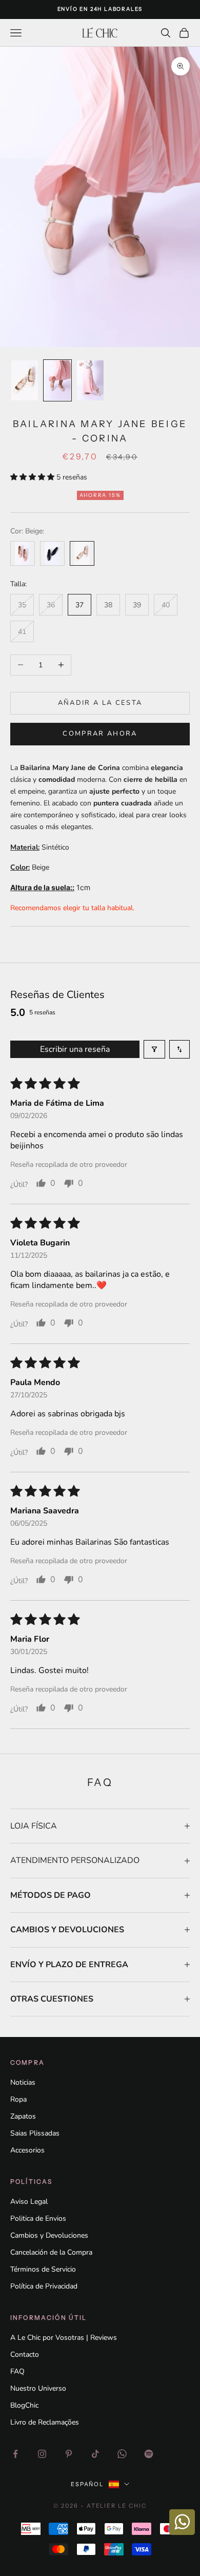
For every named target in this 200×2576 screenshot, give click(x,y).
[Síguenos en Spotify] (149, 2454)
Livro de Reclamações (45, 2422)
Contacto (25, 2354)
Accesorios (27, 2150)
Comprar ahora (100, 734)
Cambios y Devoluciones (49, 2235)
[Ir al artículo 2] (57, 380)
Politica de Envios (38, 2218)
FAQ (17, 2371)
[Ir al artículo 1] (25, 380)
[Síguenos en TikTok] (95, 2454)
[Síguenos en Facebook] (15, 2454)
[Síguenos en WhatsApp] (122, 2454)
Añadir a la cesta (100, 703)
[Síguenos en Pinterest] (69, 2454)
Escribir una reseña (75, 1049)
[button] (33, 477)
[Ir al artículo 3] (90, 380)
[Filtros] (154, 1049)
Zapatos (23, 2116)
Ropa (18, 2099)
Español (87, 2484)
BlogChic (24, 2405)
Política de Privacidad (44, 2286)
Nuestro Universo (38, 2388)
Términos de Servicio (43, 2269)
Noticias (23, 2082)
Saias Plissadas (35, 2133)
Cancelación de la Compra (51, 2252)
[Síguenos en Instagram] (42, 2454)
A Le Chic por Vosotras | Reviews (64, 2338)
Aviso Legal (29, 2202)
